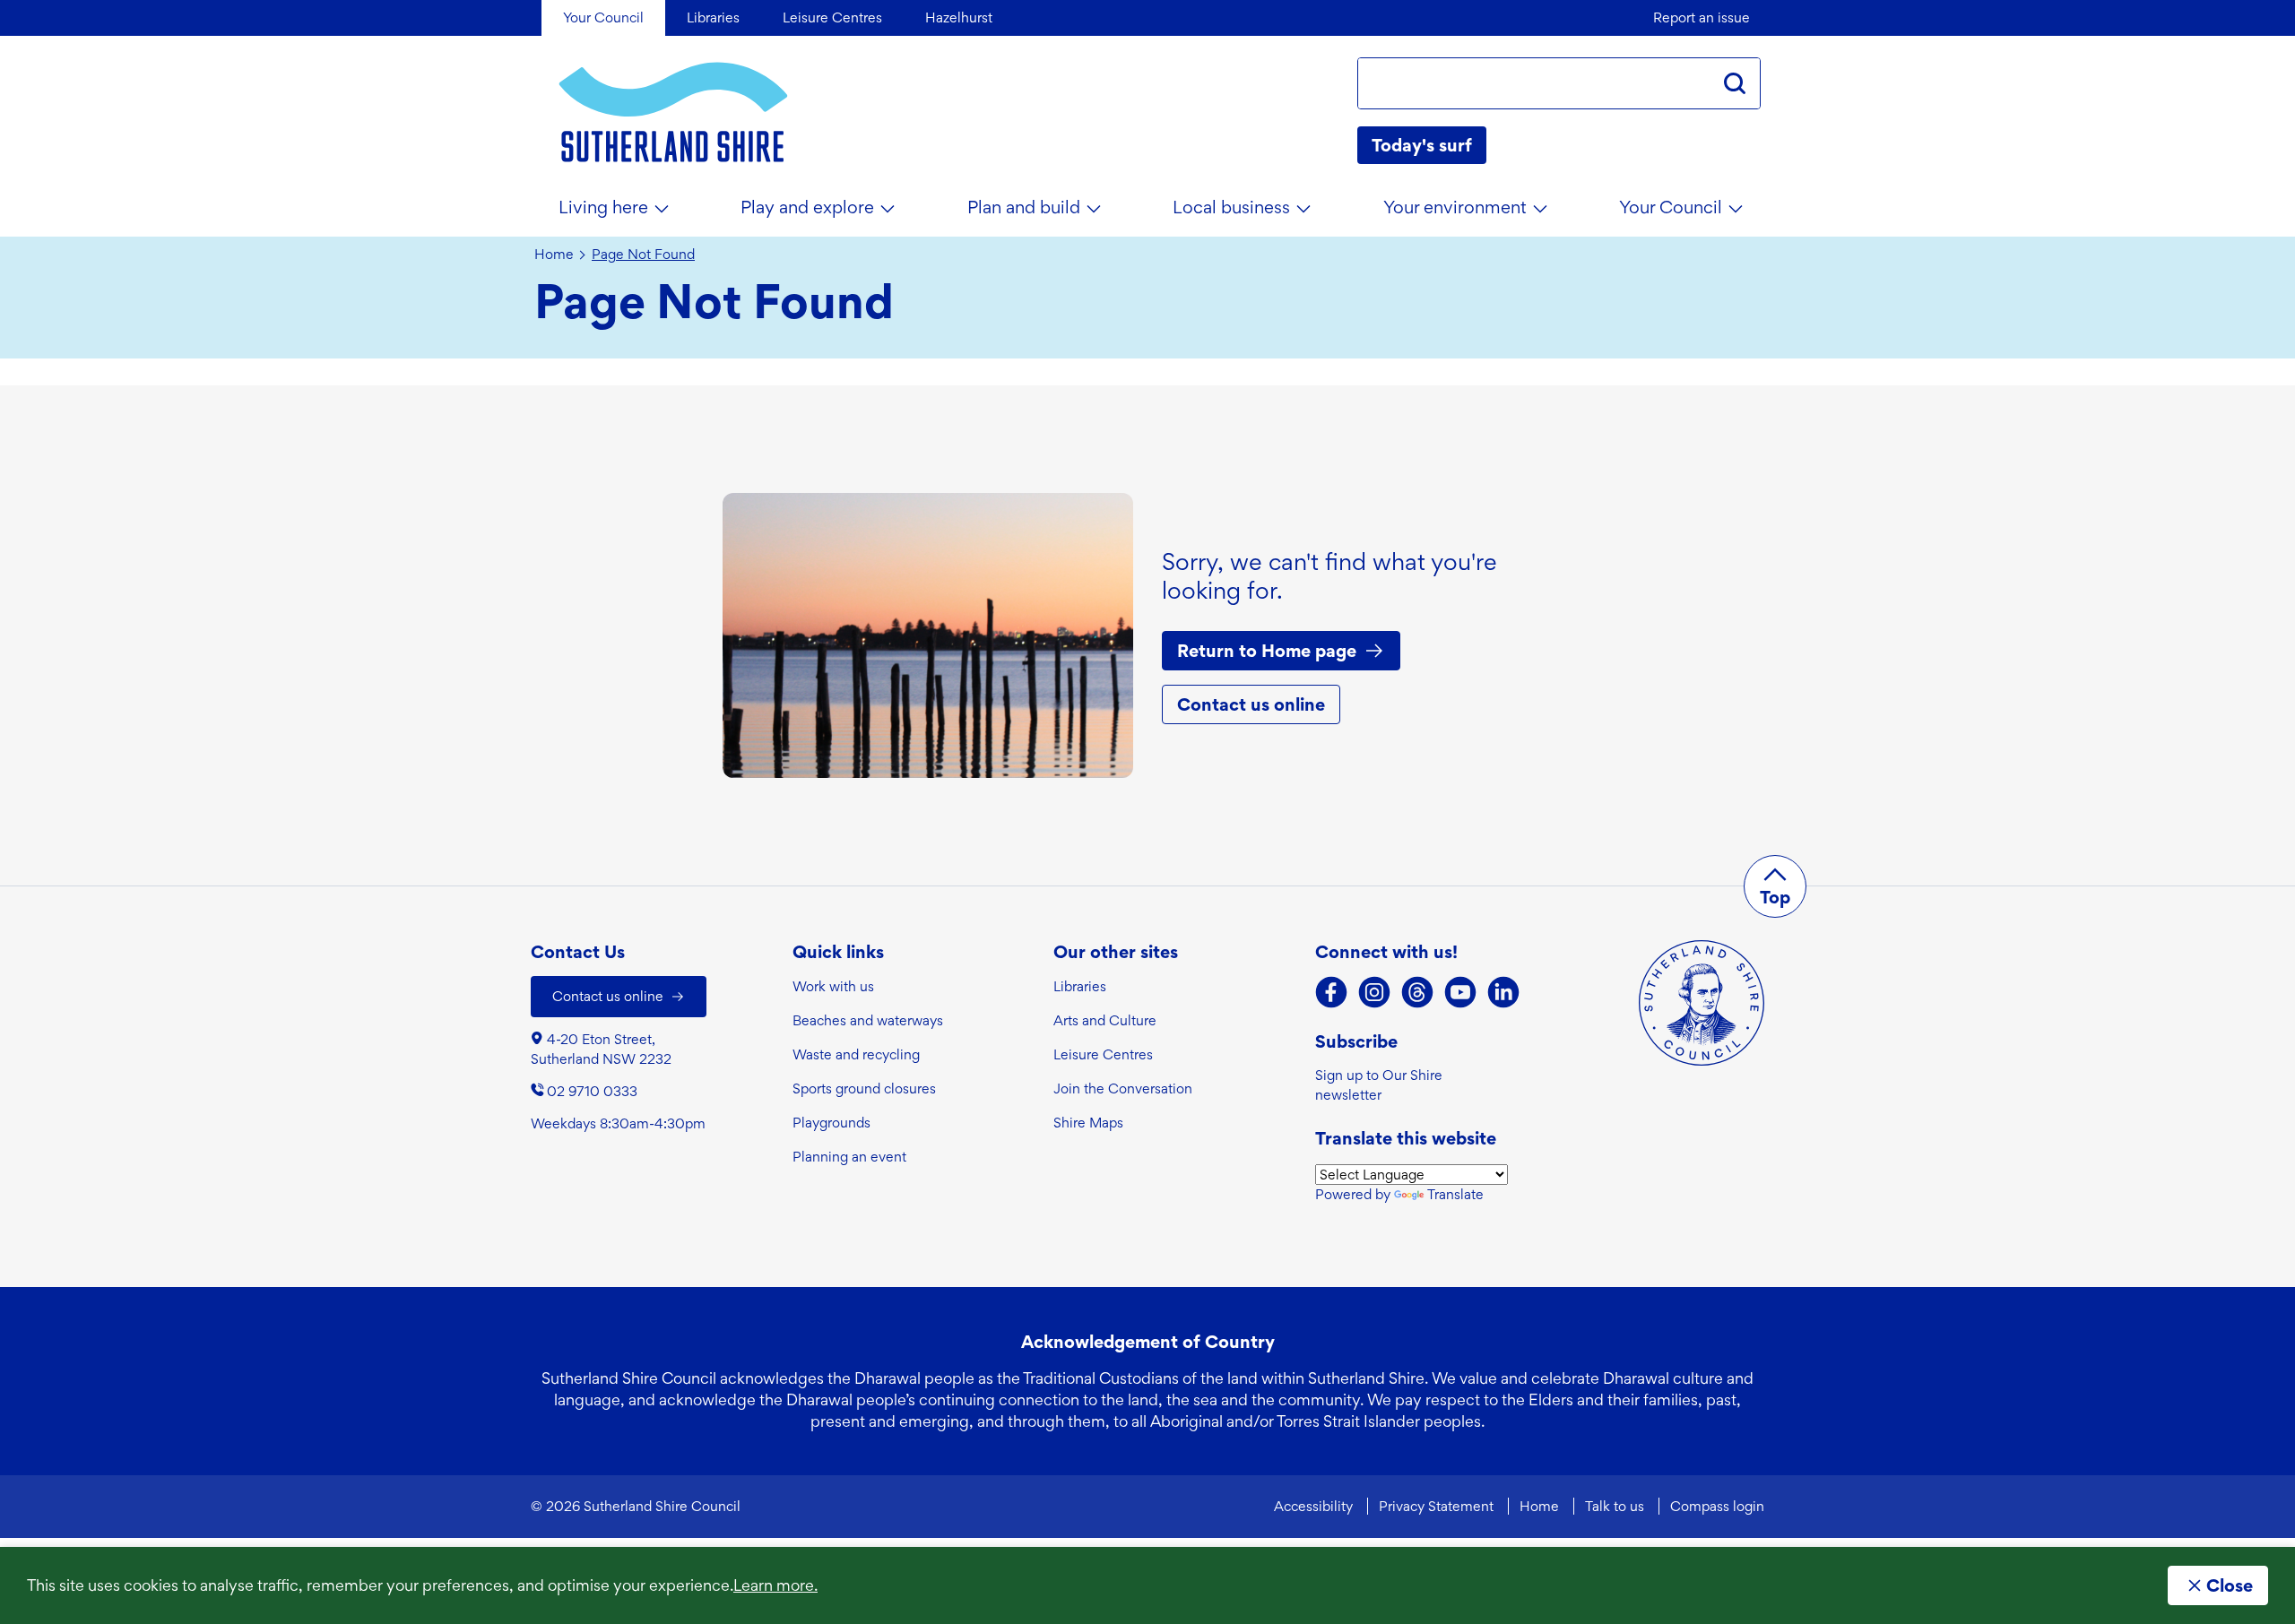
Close (2230, 1585)
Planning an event (849, 1157)
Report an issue (1702, 17)
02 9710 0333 (592, 1091)
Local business (1231, 207)
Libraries (1080, 986)
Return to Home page (1267, 651)
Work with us (833, 986)
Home (554, 255)
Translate (1455, 1194)
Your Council (1671, 207)
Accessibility (1313, 1506)
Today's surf (1422, 145)
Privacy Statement (1436, 1506)
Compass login (1717, 1506)
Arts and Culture (1105, 1020)
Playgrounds (831, 1123)
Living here (603, 207)
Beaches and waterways (868, 1020)
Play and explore (807, 207)
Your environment (1455, 207)
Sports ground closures (864, 1088)
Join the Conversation (1123, 1088)
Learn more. (775, 1585)
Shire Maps (1088, 1123)
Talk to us (1615, 1506)
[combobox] (1534, 83)
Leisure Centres (1103, 1054)
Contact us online (1251, 704)
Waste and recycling (856, 1054)
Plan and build (1024, 207)
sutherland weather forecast (1752, 145)
